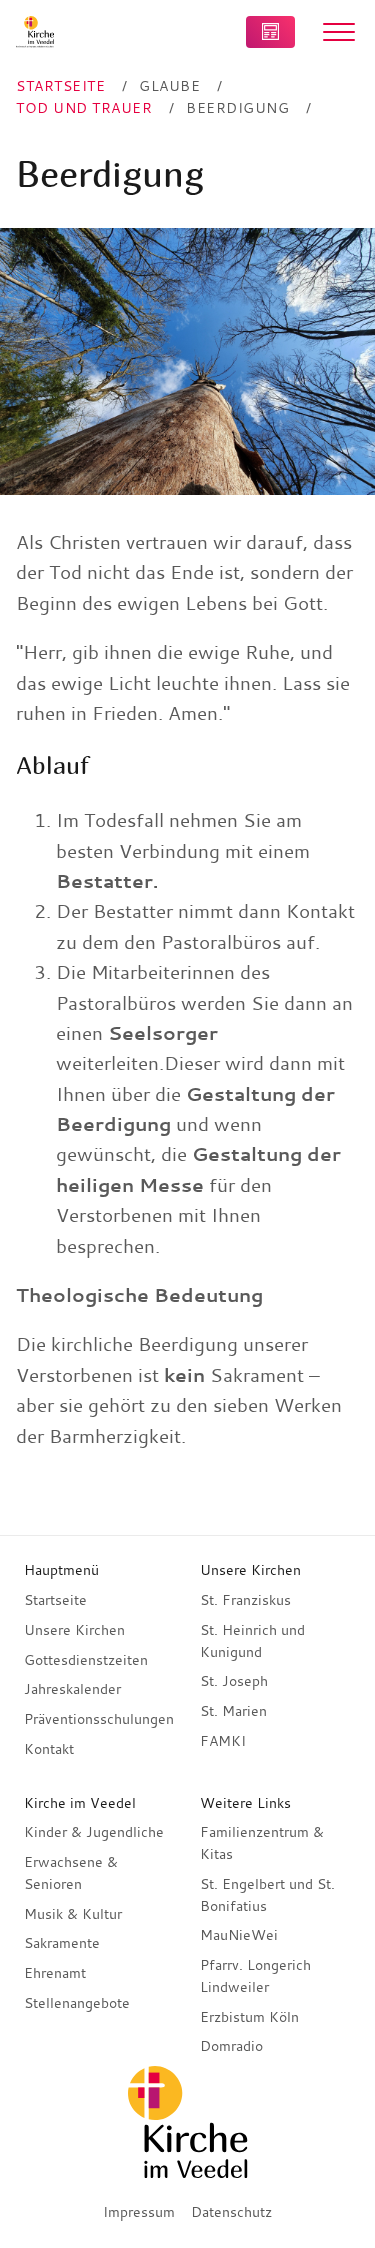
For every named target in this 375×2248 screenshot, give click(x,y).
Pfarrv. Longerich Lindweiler (255, 1976)
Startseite (55, 1600)
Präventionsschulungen (99, 1719)
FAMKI (223, 1741)
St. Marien (233, 1711)
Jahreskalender (72, 1689)
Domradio (231, 2046)
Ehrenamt (55, 1973)
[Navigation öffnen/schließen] (339, 32)
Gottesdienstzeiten (86, 1660)
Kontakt (49, 1749)
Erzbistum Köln (249, 2017)
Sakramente (62, 1943)
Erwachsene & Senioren (71, 1873)
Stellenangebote (77, 2003)
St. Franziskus (245, 1600)
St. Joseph (234, 1681)
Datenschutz (231, 2212)
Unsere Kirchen (74, 1630)
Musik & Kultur (73, 1914)
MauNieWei (239, 1935)
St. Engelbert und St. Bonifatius (267, 1895)
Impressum (139, 2212)
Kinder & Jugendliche (94, 1832)
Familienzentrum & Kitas (262, 1843)
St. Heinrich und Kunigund (252, 1641)
